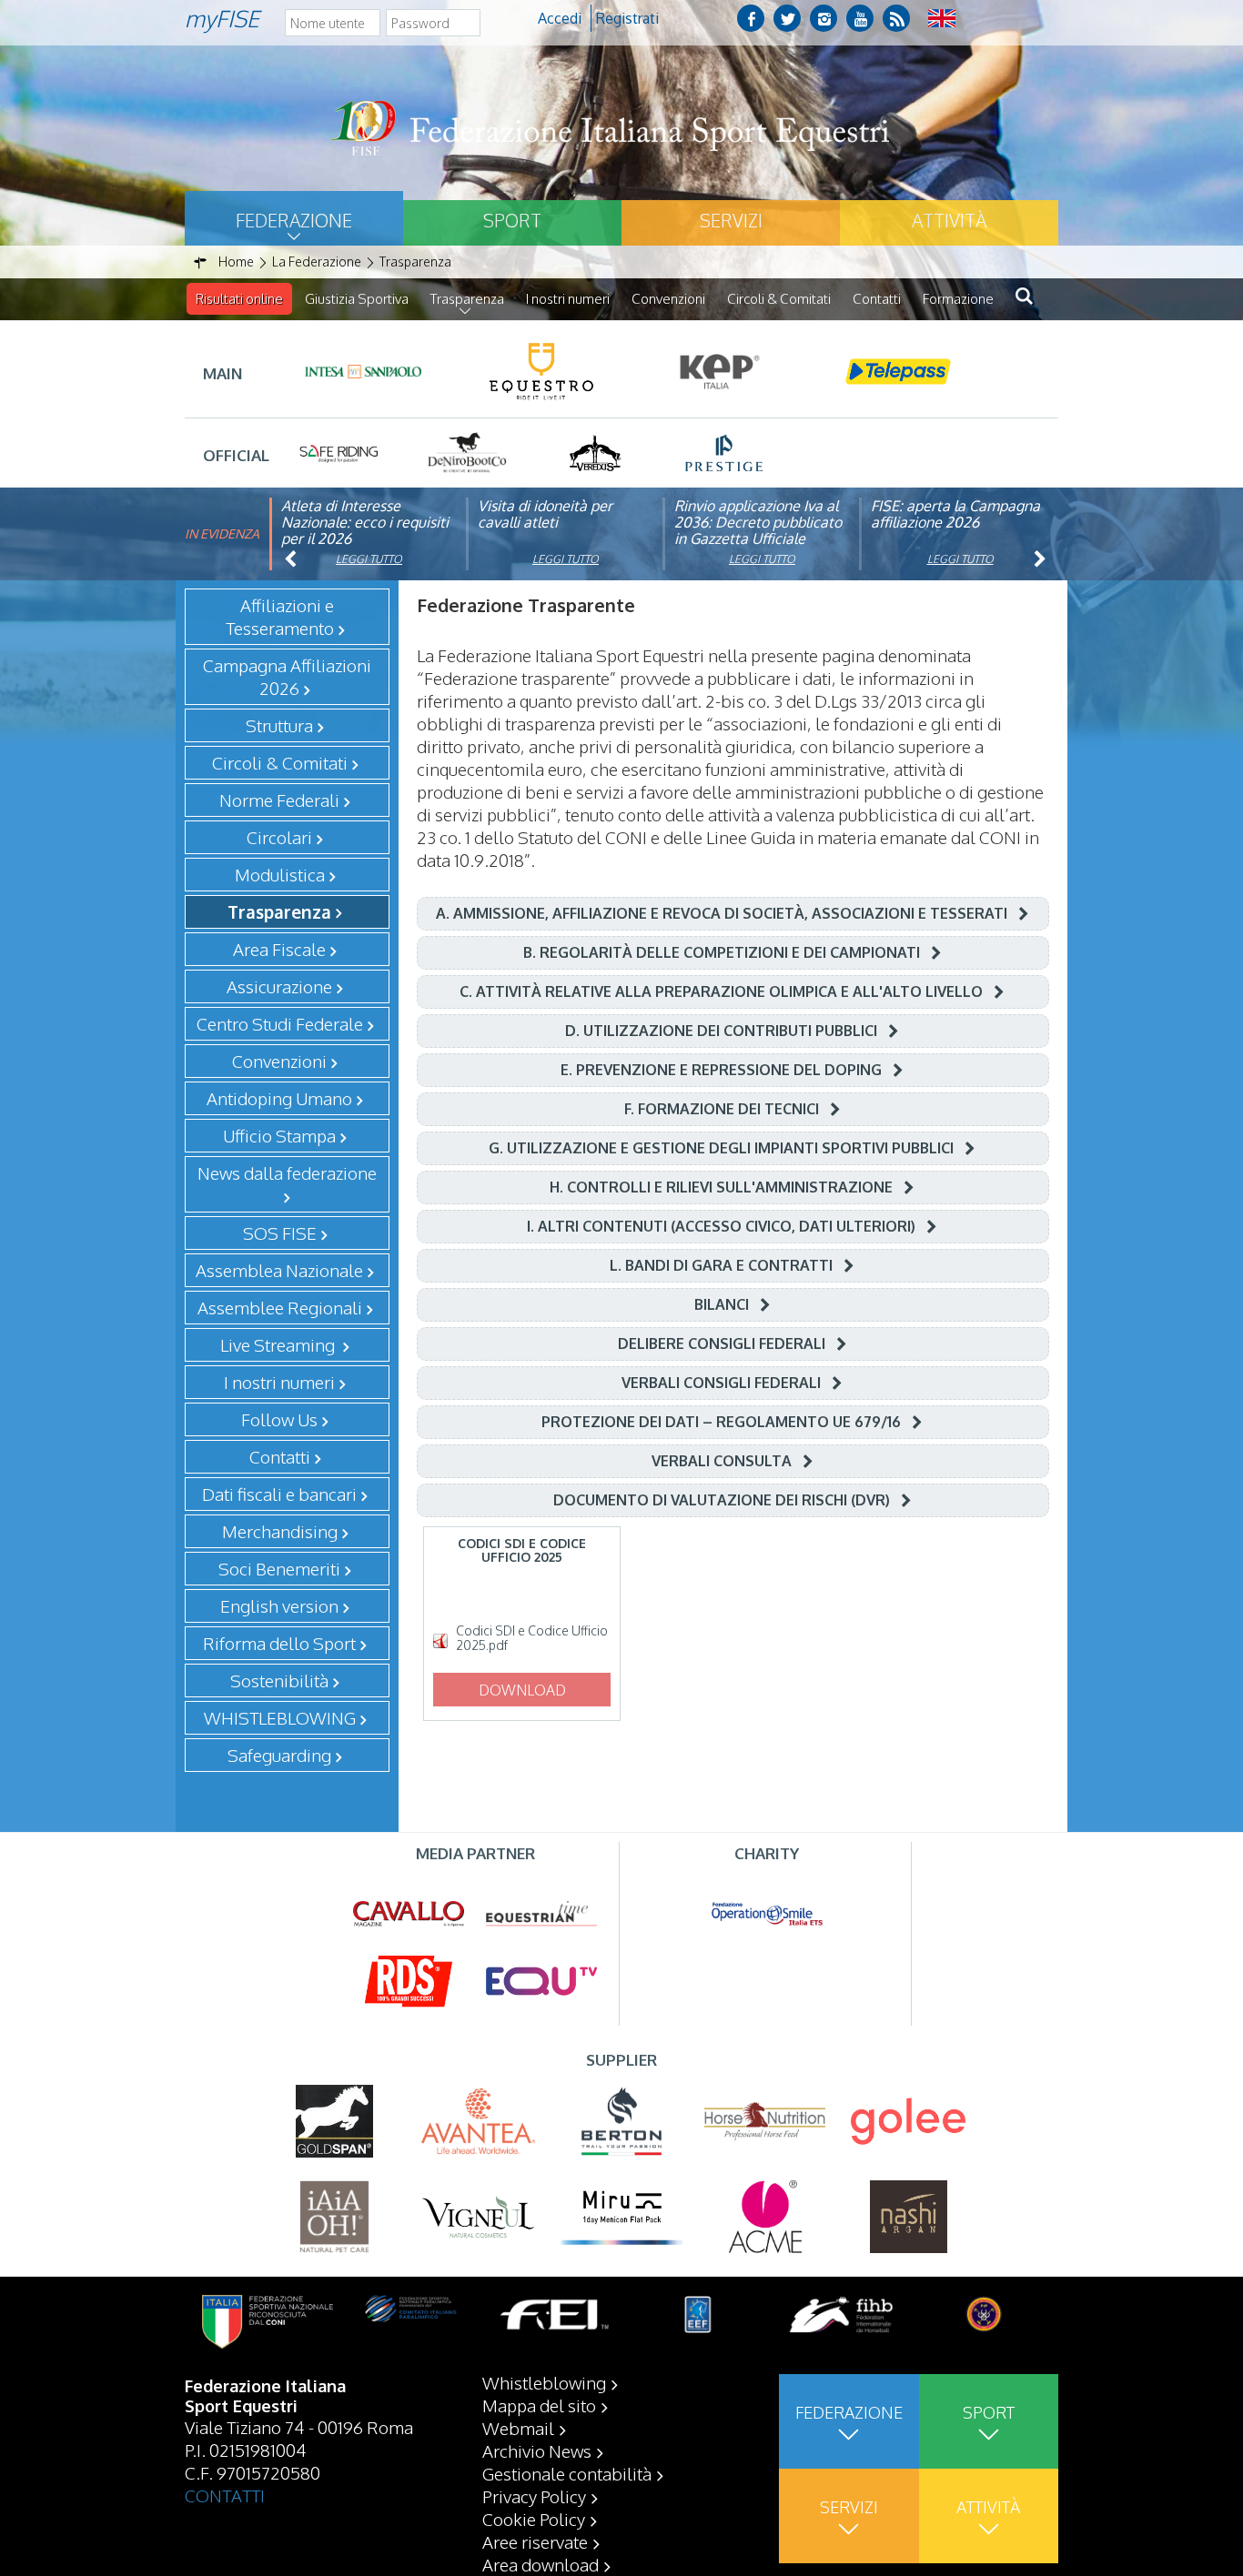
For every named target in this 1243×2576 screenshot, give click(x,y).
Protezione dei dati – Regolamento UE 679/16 (721, 1422)
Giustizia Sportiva (357, 299)
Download (522, 1690)
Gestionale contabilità (567, 2473)
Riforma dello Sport (279, 1643)
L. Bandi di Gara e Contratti (721, 1265)
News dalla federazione (287, 1172)
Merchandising (280, 1531)
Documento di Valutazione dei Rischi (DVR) (722, 1500)
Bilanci (722, 1304)
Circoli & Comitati (779, 299)
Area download (541, 2564)
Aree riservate (535, 2541)
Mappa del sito (539, 2405)
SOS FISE (280, 1233)
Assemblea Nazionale (279, 1270)
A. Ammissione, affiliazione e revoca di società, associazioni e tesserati (722, 913)
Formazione (958, 299)
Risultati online (239, 299)
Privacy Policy (534, 2496)
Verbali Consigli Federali (721, 1383)
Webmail (518, 2428)
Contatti (877, 299)
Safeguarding (279, 1755)
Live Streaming (279, 1344)
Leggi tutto (369, 559)
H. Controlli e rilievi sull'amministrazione (721, 1187)
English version (279, 1605)
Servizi (731, 220)
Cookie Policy (534, 2519)
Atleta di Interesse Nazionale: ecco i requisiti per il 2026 (365, 522)
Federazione (294, 220)
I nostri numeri (568, 299)
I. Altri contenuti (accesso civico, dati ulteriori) (721, 1226)
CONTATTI (225, 2495)
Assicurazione (279, 986)
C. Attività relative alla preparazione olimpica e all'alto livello (721, 991)
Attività (949, 220)
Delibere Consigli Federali (722, 1343)
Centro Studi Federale (280, 1023)
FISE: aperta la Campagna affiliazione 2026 (955, 514)
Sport (512, 220)
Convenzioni (668, 299)
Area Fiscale (279, 949)
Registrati (627, 18)
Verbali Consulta (722, 1461)
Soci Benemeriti (279, 1568)
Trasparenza (467, 299)
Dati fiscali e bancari (279, 1494)
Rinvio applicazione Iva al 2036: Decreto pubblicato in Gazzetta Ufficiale (758, 522)
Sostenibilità (279, 1680)
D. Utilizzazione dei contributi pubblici (721, 1031)
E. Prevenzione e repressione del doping (721, 1070)
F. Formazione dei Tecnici (722, 1109)
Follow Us (279, 1419)
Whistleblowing (544, 2382)
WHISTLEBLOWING (280, 1717)
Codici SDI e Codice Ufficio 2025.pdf (532, 1638)
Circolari (279, 837)
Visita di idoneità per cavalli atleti (545, 514)
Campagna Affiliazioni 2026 (287, 676)
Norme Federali (279, 800)
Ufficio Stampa (279, 1135)
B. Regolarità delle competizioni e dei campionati (722, 952)
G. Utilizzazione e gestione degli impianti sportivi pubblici (721, 1148)
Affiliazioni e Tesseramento (280, 616)
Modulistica (280, 874)
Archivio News (537, 2450)
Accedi (560, 18)
